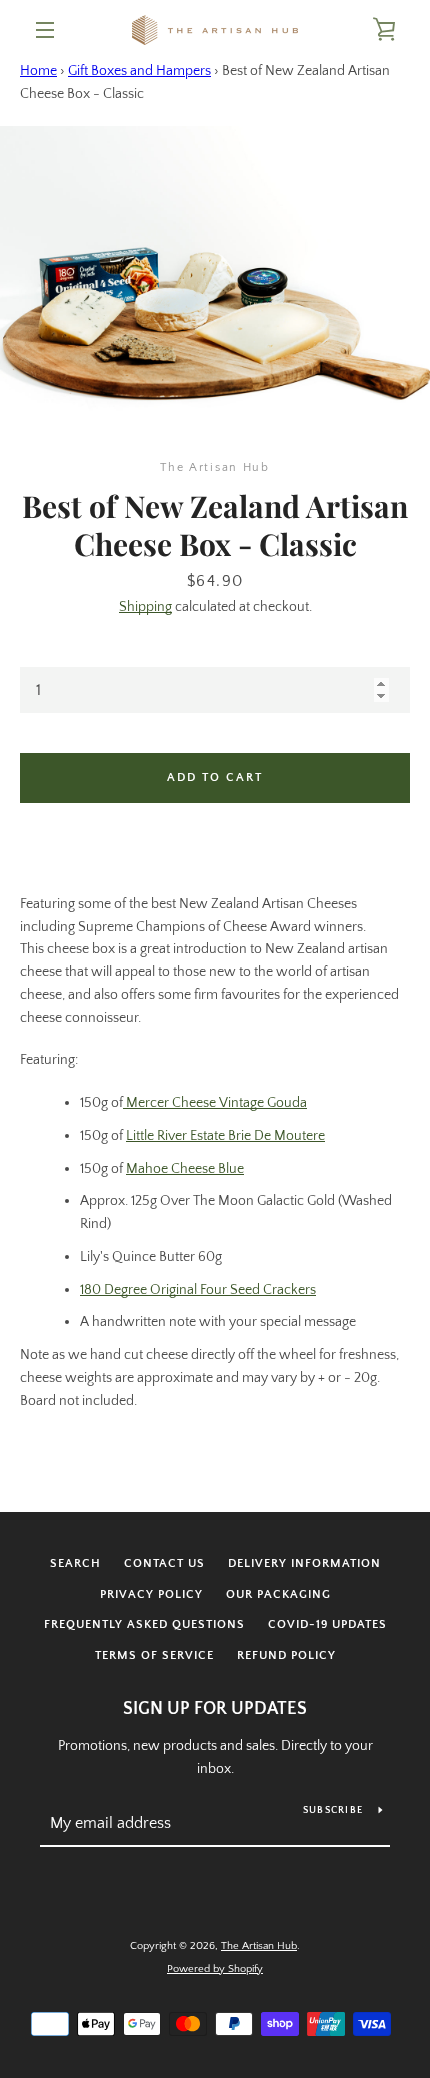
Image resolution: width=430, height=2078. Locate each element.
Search (75, 1563)
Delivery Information (304, 1563)
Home (38, 71)
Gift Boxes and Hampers (139, 71)
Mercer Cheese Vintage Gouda (216, 1103)
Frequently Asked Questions (144, 1624)
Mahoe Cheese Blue (185, 1169)
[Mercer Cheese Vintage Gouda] (124, 1103)
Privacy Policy (151, 1594)
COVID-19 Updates (327, 1624)
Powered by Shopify (215, 1969)
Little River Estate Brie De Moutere (225, 1136)
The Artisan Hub (259, 1946)
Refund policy (286, 1655)
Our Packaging (278, 1594)
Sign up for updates (215, 1709)
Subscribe (333, 1810)
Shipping (145, 607)
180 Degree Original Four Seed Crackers (198, 1290)
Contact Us (164, 1563)
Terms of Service (154, 1655)
